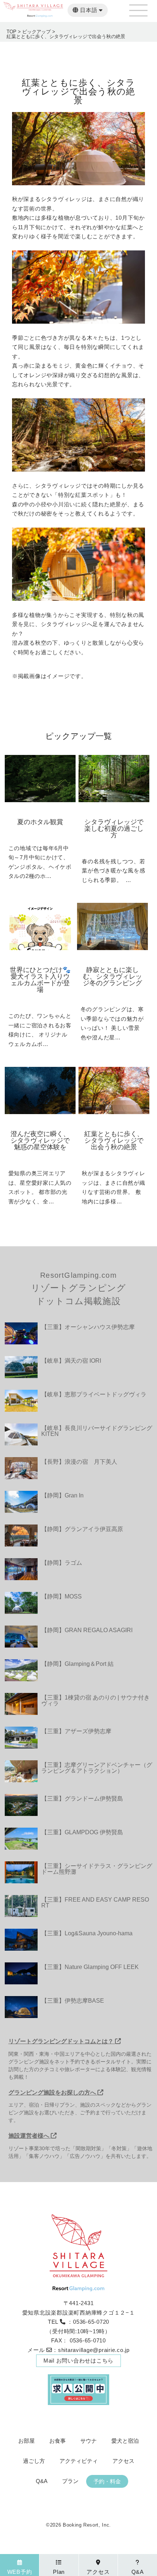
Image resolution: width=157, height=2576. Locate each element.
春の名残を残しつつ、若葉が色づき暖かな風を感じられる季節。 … (113, 871)
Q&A (42, 2481)
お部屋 (26, 2441)
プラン (70, 2481)
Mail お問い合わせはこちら (78, 2361)
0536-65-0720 (91, 2322)
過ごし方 (34, 2461)
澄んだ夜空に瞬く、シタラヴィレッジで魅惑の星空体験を (40, 1140)
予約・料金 (107, 2481)
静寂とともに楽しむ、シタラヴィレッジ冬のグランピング (112, 976)
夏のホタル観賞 (40, 822)
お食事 (58, 2441)
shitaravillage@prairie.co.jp (94, 2350)
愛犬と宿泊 (125, 2441)
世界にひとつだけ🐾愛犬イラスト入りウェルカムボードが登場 (40, 980)
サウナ (89, 2441)
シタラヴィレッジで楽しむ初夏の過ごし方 (114, 829)
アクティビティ (79, 2461)
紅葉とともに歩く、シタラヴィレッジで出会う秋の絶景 (114, 1140)
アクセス (123, 2461)
